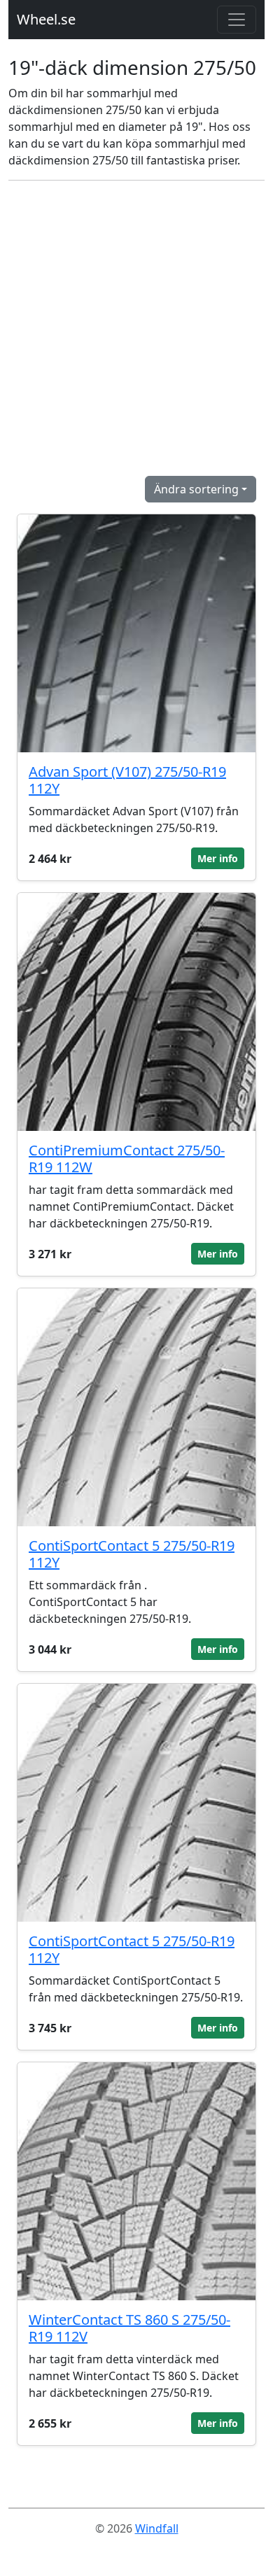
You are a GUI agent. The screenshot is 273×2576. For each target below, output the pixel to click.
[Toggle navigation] (237, 20)
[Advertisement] (136, 328)
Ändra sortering (196, 489)
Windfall (157, 2528)
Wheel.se (46, 19)
